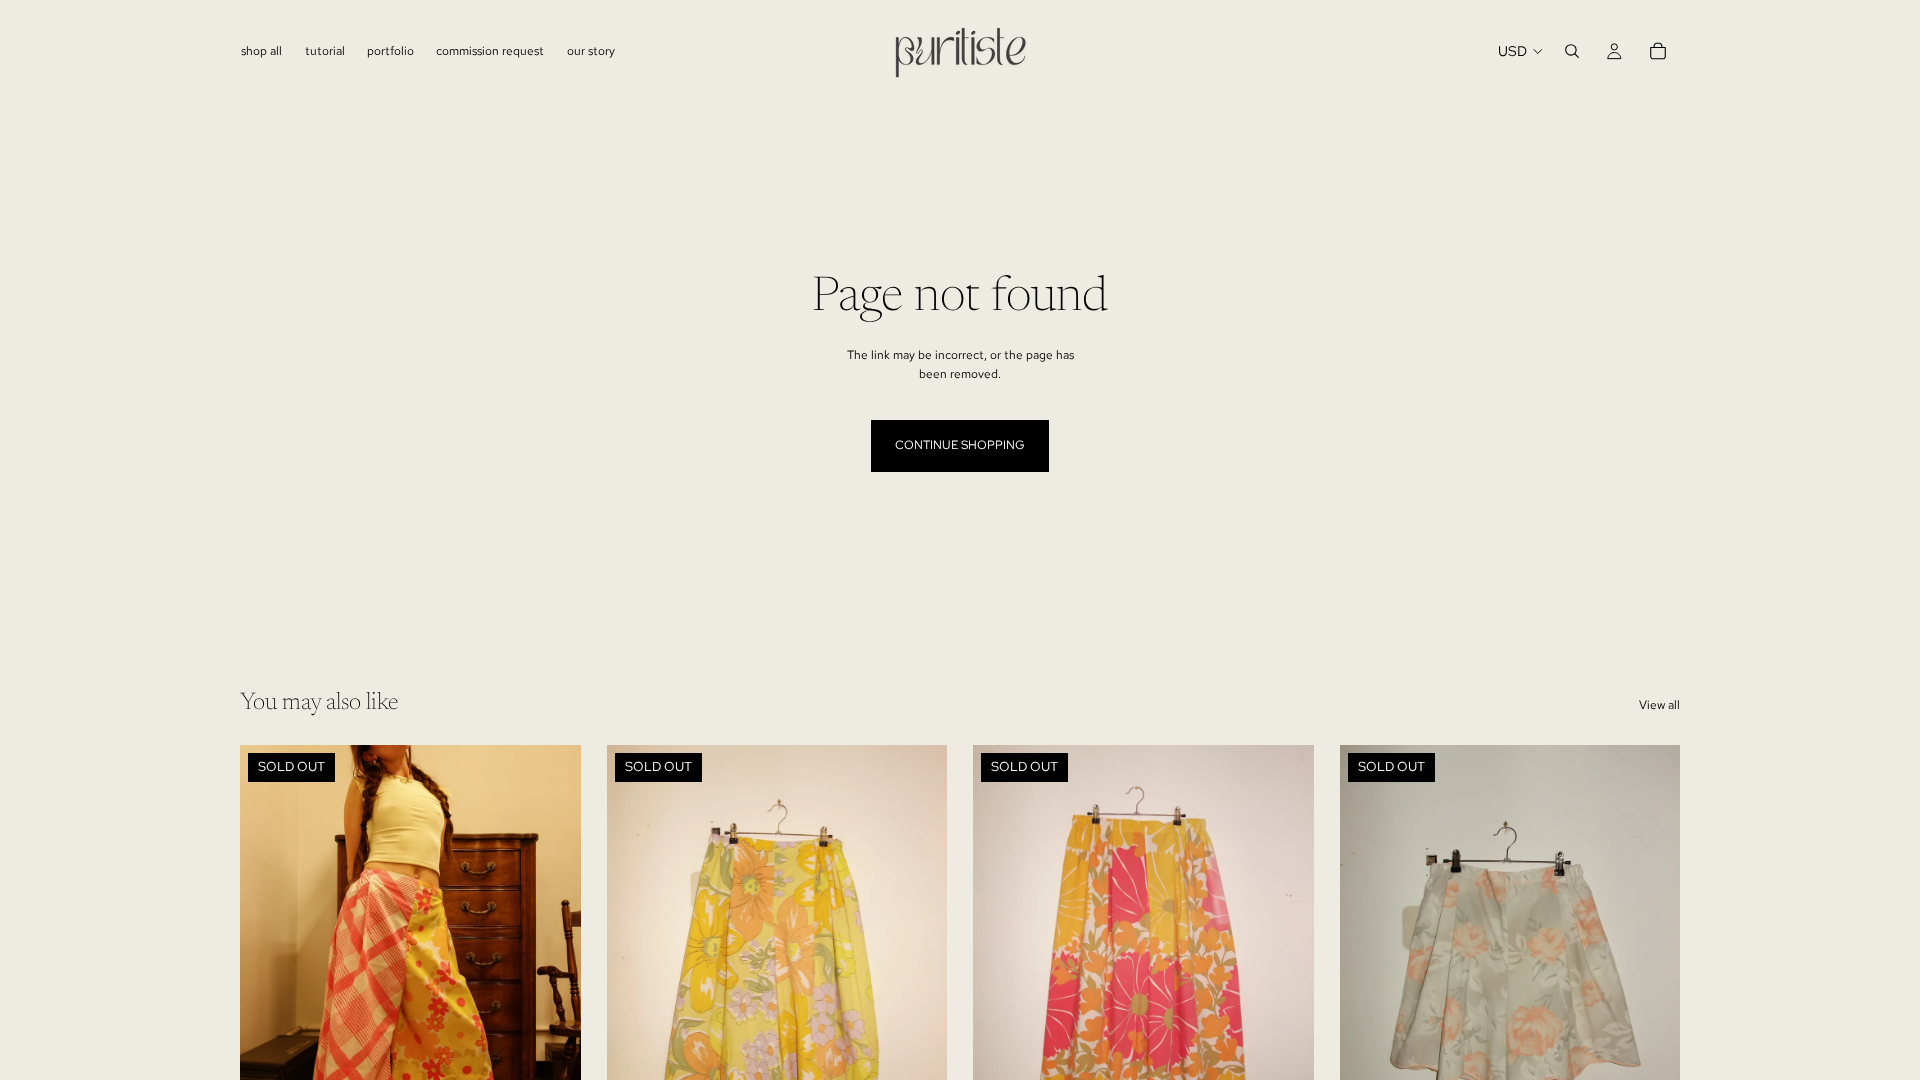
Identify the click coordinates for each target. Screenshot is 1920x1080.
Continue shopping (960, 445)
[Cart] (1658, 51)
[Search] (1572, 51)
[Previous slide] (270, 958)
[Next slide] (551, 958)
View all (1659, 705)
